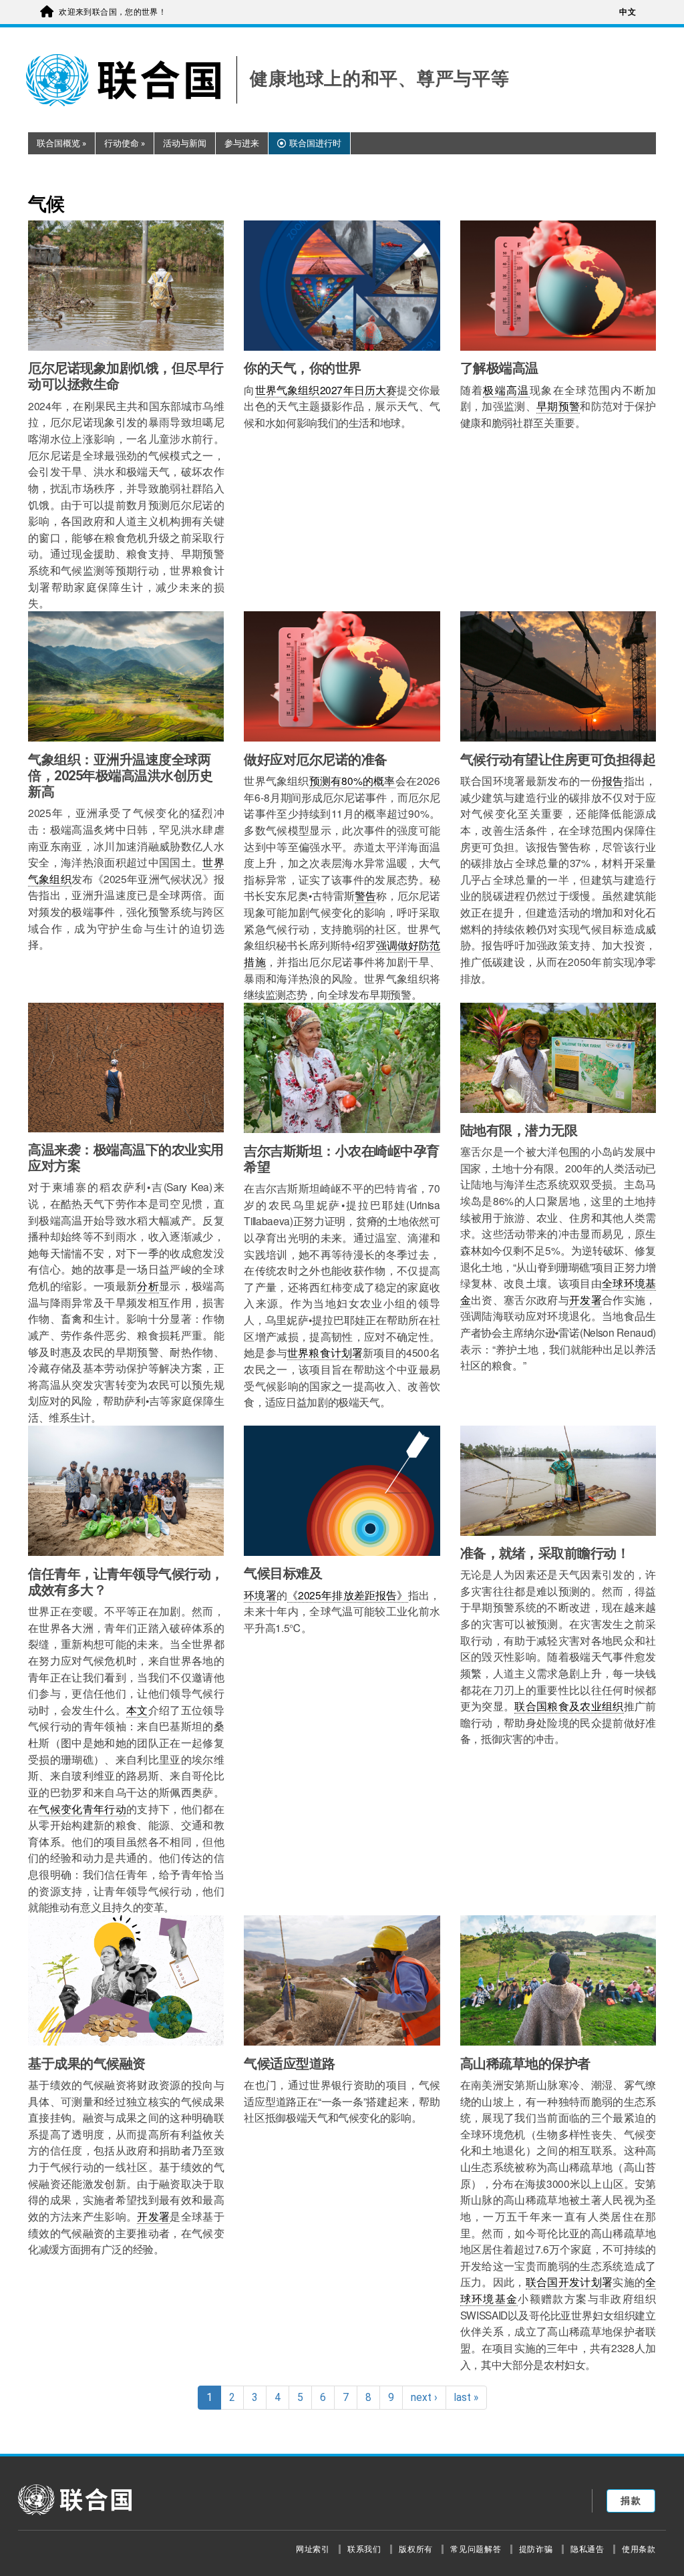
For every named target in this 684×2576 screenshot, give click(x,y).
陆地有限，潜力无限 (519, 1130)
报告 (613, 780)
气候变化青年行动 (82, 1808)
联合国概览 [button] (61, 143)
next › (424, 2398)
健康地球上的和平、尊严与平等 (379, 79)
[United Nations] (132, 80)
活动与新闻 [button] (185, 143)
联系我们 (364, 2549)
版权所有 (416, 2549)
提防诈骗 (536, 2549)
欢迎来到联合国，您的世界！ (113, 12)
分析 (148, 1285)
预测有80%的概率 (352, 780)
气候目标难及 (283, 1573)
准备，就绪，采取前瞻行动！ (545, 1553)
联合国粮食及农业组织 (569, 1706)
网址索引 (313, 2549)
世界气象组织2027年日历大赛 (326, 389)
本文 (137, 1710)
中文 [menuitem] (628, 12)
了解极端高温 (499, 368)
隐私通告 (587, 2549)
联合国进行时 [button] (315, 143)
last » (466, 2398)
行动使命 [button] (125, 143)
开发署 (585, 1299)
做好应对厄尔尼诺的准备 (316, 760)
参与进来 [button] (242, 143)
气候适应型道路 (290, 2064)
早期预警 (558, 406)
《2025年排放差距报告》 (348, 1595)
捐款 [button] (631, 2501)
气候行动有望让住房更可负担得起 (558, 760)
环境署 (260, 1595)
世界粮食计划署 (325, 1352)
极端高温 (506, 389)
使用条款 (639, 2549)
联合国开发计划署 (569, 2281)
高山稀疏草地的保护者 (525, 2064)
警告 (365, 895)
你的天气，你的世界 (303, 368)
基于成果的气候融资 (87, 2064)
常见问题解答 (476, 2549)
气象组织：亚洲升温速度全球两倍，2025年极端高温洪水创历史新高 (120, 776)
